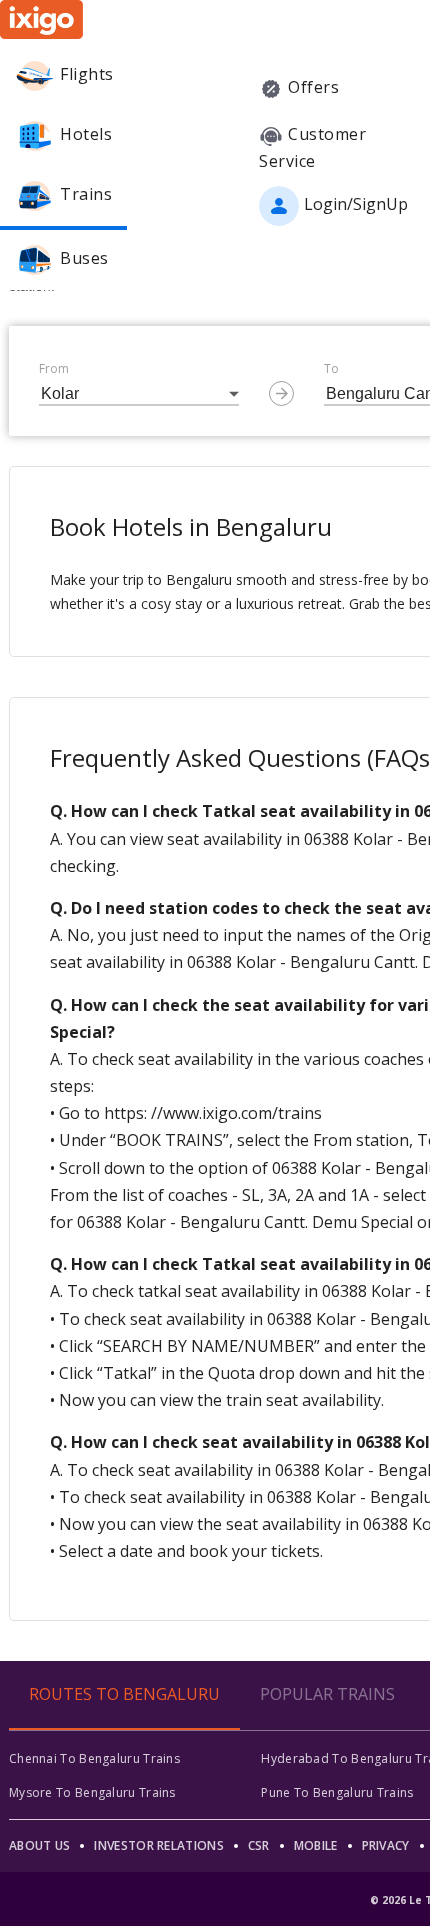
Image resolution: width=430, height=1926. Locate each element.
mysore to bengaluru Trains (92, 1792)
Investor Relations (158, 1845)
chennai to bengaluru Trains (94, 1758)
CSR (259, 1845)
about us (39, 1845)
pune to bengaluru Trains (337, 1792)
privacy (386, 1845)
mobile (316, 1845)
